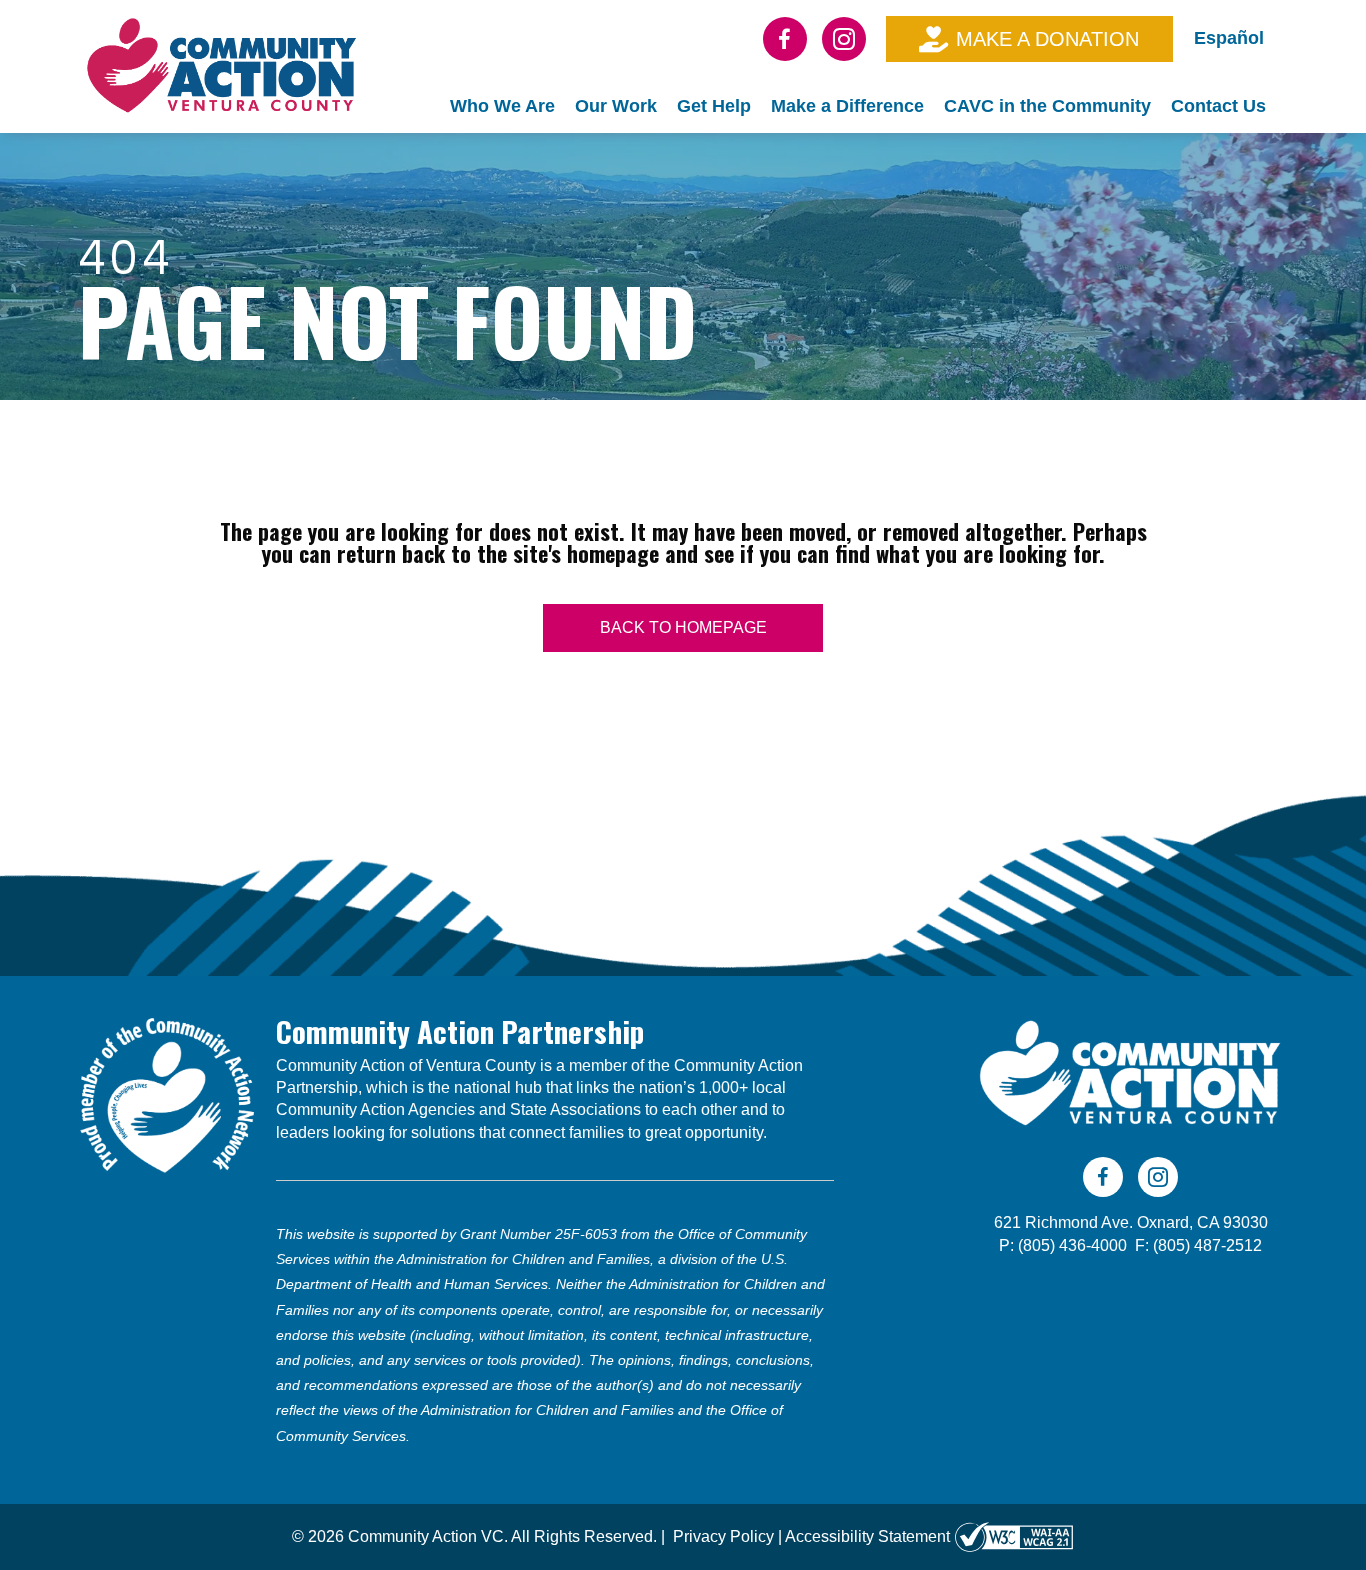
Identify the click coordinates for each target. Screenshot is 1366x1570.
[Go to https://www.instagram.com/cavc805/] (844, 39)
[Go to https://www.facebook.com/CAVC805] (785, 39)
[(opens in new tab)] (167, 1093)
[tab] (502, 106)
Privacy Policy (723, 1536)
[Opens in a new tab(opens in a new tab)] (1014, 1536)
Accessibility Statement (867, 1536)
